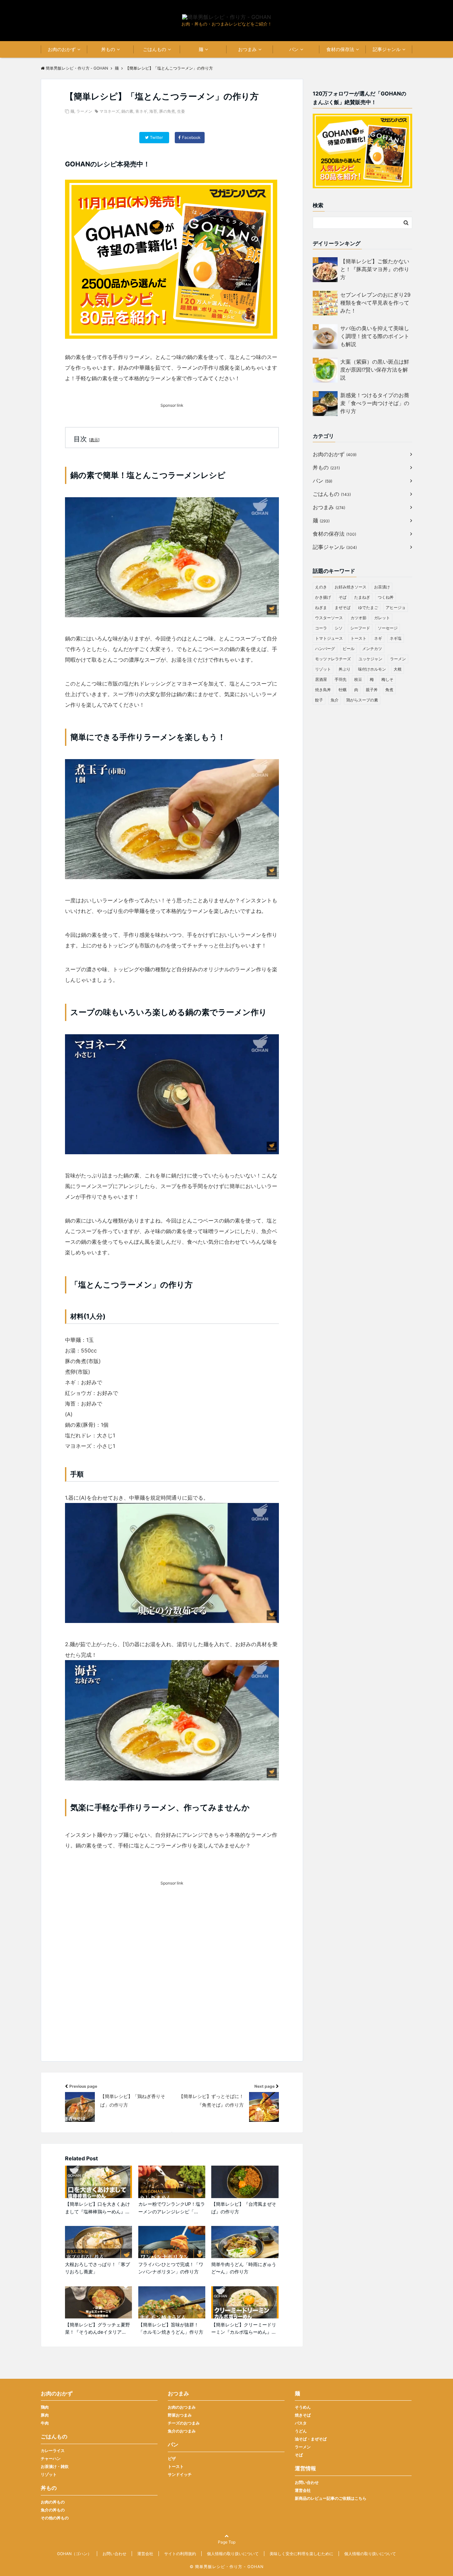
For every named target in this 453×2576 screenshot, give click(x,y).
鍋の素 (127, 111)
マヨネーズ (109, 111)
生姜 (181, 111)
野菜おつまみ (180, 2415)
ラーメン (84, 111)
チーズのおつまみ (184, 2423)
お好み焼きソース (351, 587)
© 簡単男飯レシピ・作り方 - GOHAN (227, 2567)
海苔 (153, 111)
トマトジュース (329, 638)
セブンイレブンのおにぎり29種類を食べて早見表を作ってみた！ (375, 303)
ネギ (378, 638)
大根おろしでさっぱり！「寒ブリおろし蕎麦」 (97, 2268)
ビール (349, 649)
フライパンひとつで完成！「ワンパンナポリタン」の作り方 (171, 2268)
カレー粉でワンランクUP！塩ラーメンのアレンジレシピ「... (172, 2208)
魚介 (335, 700)
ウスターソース (329, 618)
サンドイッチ (180, 2474)
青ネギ (141, 111)
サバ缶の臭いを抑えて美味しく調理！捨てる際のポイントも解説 (375, 336)
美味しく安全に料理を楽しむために (301, 2554)
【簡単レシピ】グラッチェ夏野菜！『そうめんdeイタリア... (97, 2328)
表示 (94, 440)
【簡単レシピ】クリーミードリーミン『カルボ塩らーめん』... (244, 2328)
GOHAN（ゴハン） (74, 2554)
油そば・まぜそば (311, 2439)
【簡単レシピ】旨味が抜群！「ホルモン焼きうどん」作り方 (171, 2328)
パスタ (301, 2423)
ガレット (382, 618)
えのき (321, 587)
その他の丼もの (55, 2518)
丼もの (108, 49)
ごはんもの (155, 49)
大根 (398, 669)
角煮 (389, 690)
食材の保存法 (340, 49)
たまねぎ (362, 597)
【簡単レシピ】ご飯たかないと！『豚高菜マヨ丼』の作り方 (375, 269)
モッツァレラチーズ (333, 659)
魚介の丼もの (53, 2510)
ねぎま (321, 607)
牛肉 (45, 2423)
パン (294, 49)
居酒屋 (321, 679)
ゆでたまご (368, 607)
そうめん (303, 2407)
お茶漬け (382, 587)
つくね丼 (386, 597)
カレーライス (53, 2451)
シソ (339, 628)
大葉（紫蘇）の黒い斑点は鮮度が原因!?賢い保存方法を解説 (375, 370)
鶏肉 (45, 2407)
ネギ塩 (396, 638)
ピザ (172, 2458)
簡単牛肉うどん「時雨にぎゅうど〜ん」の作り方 (244, 2268)
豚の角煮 (167, 111)
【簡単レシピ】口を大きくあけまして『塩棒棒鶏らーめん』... (97, 2208)
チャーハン (51, 2458)
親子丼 (372, 690)
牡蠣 (343, 690)
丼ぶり (345, 669)
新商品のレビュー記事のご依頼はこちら (331, 2498)
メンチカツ (372, 649)
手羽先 (341, 679)
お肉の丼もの (53, 2502)
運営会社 (303, 2490)
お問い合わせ (307, 2482)
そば (343, 597)
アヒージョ (396, 607)
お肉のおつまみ (182, 2407)
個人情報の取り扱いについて (233, 2554)
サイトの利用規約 (180, 2554)
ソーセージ (388, 628)
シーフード (360, 628)
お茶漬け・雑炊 (55, 2466)
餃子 (319, 700)
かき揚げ (323, 597)
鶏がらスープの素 (362, 700)
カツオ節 (358, 618)
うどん (301, 2431)
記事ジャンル (387, 49)
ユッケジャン (370, 659)
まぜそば (343, 607)
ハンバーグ (325, 649)
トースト (358, 638)
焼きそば (303, 2415)
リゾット (323, 669)
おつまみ (247, 49)
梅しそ (387, 679)
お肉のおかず (62, 49)
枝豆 (358, 679)
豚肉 (45, 2415)
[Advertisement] (172, 1983)
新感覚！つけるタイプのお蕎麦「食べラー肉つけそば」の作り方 (375, 403)
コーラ (321, 628)
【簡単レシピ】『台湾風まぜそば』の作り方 (244, 2208)
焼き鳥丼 (323, 690)
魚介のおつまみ (182, 2431)
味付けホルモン (372, 669)
